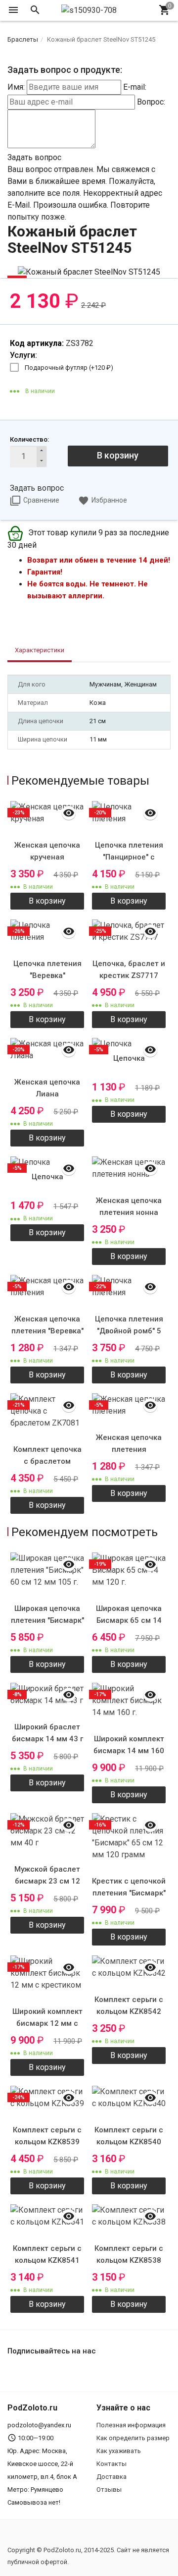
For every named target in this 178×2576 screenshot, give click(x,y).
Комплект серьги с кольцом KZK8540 (129, 2136)
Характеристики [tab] (40, 650)
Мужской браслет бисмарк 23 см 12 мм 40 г (47, 1881)
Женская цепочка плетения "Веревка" (47, 1325)
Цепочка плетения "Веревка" (47, 970)
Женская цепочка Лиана (47, 1088)
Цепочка (129, 1058)
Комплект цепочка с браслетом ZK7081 (47, 1461)
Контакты (111, 2464)
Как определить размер (133, 2438)
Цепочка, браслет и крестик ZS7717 (129, 970)
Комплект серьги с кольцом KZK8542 (129, 2005)
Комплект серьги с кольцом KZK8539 (47, 2136)
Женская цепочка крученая (47, 851)
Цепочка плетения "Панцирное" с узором (129, 857)
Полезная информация (131, 2425)
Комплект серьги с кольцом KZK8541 (47, 2254)
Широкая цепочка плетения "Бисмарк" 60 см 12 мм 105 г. (47, 1620)
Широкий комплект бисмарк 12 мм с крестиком (47, 2023)
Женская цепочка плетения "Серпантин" (129, 1449)
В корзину (118, 455)
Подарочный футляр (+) (69, 368)
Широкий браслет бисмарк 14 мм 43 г (47, 1733)
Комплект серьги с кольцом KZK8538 (129, 2254)
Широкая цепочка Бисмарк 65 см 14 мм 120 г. (129, 1620)
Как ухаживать (119, 2451)
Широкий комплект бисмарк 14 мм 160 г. (129, 1751)
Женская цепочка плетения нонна (129, 1206)
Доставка (111, 2477)
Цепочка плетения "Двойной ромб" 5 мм (129, 1331)
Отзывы (109, 2490)
